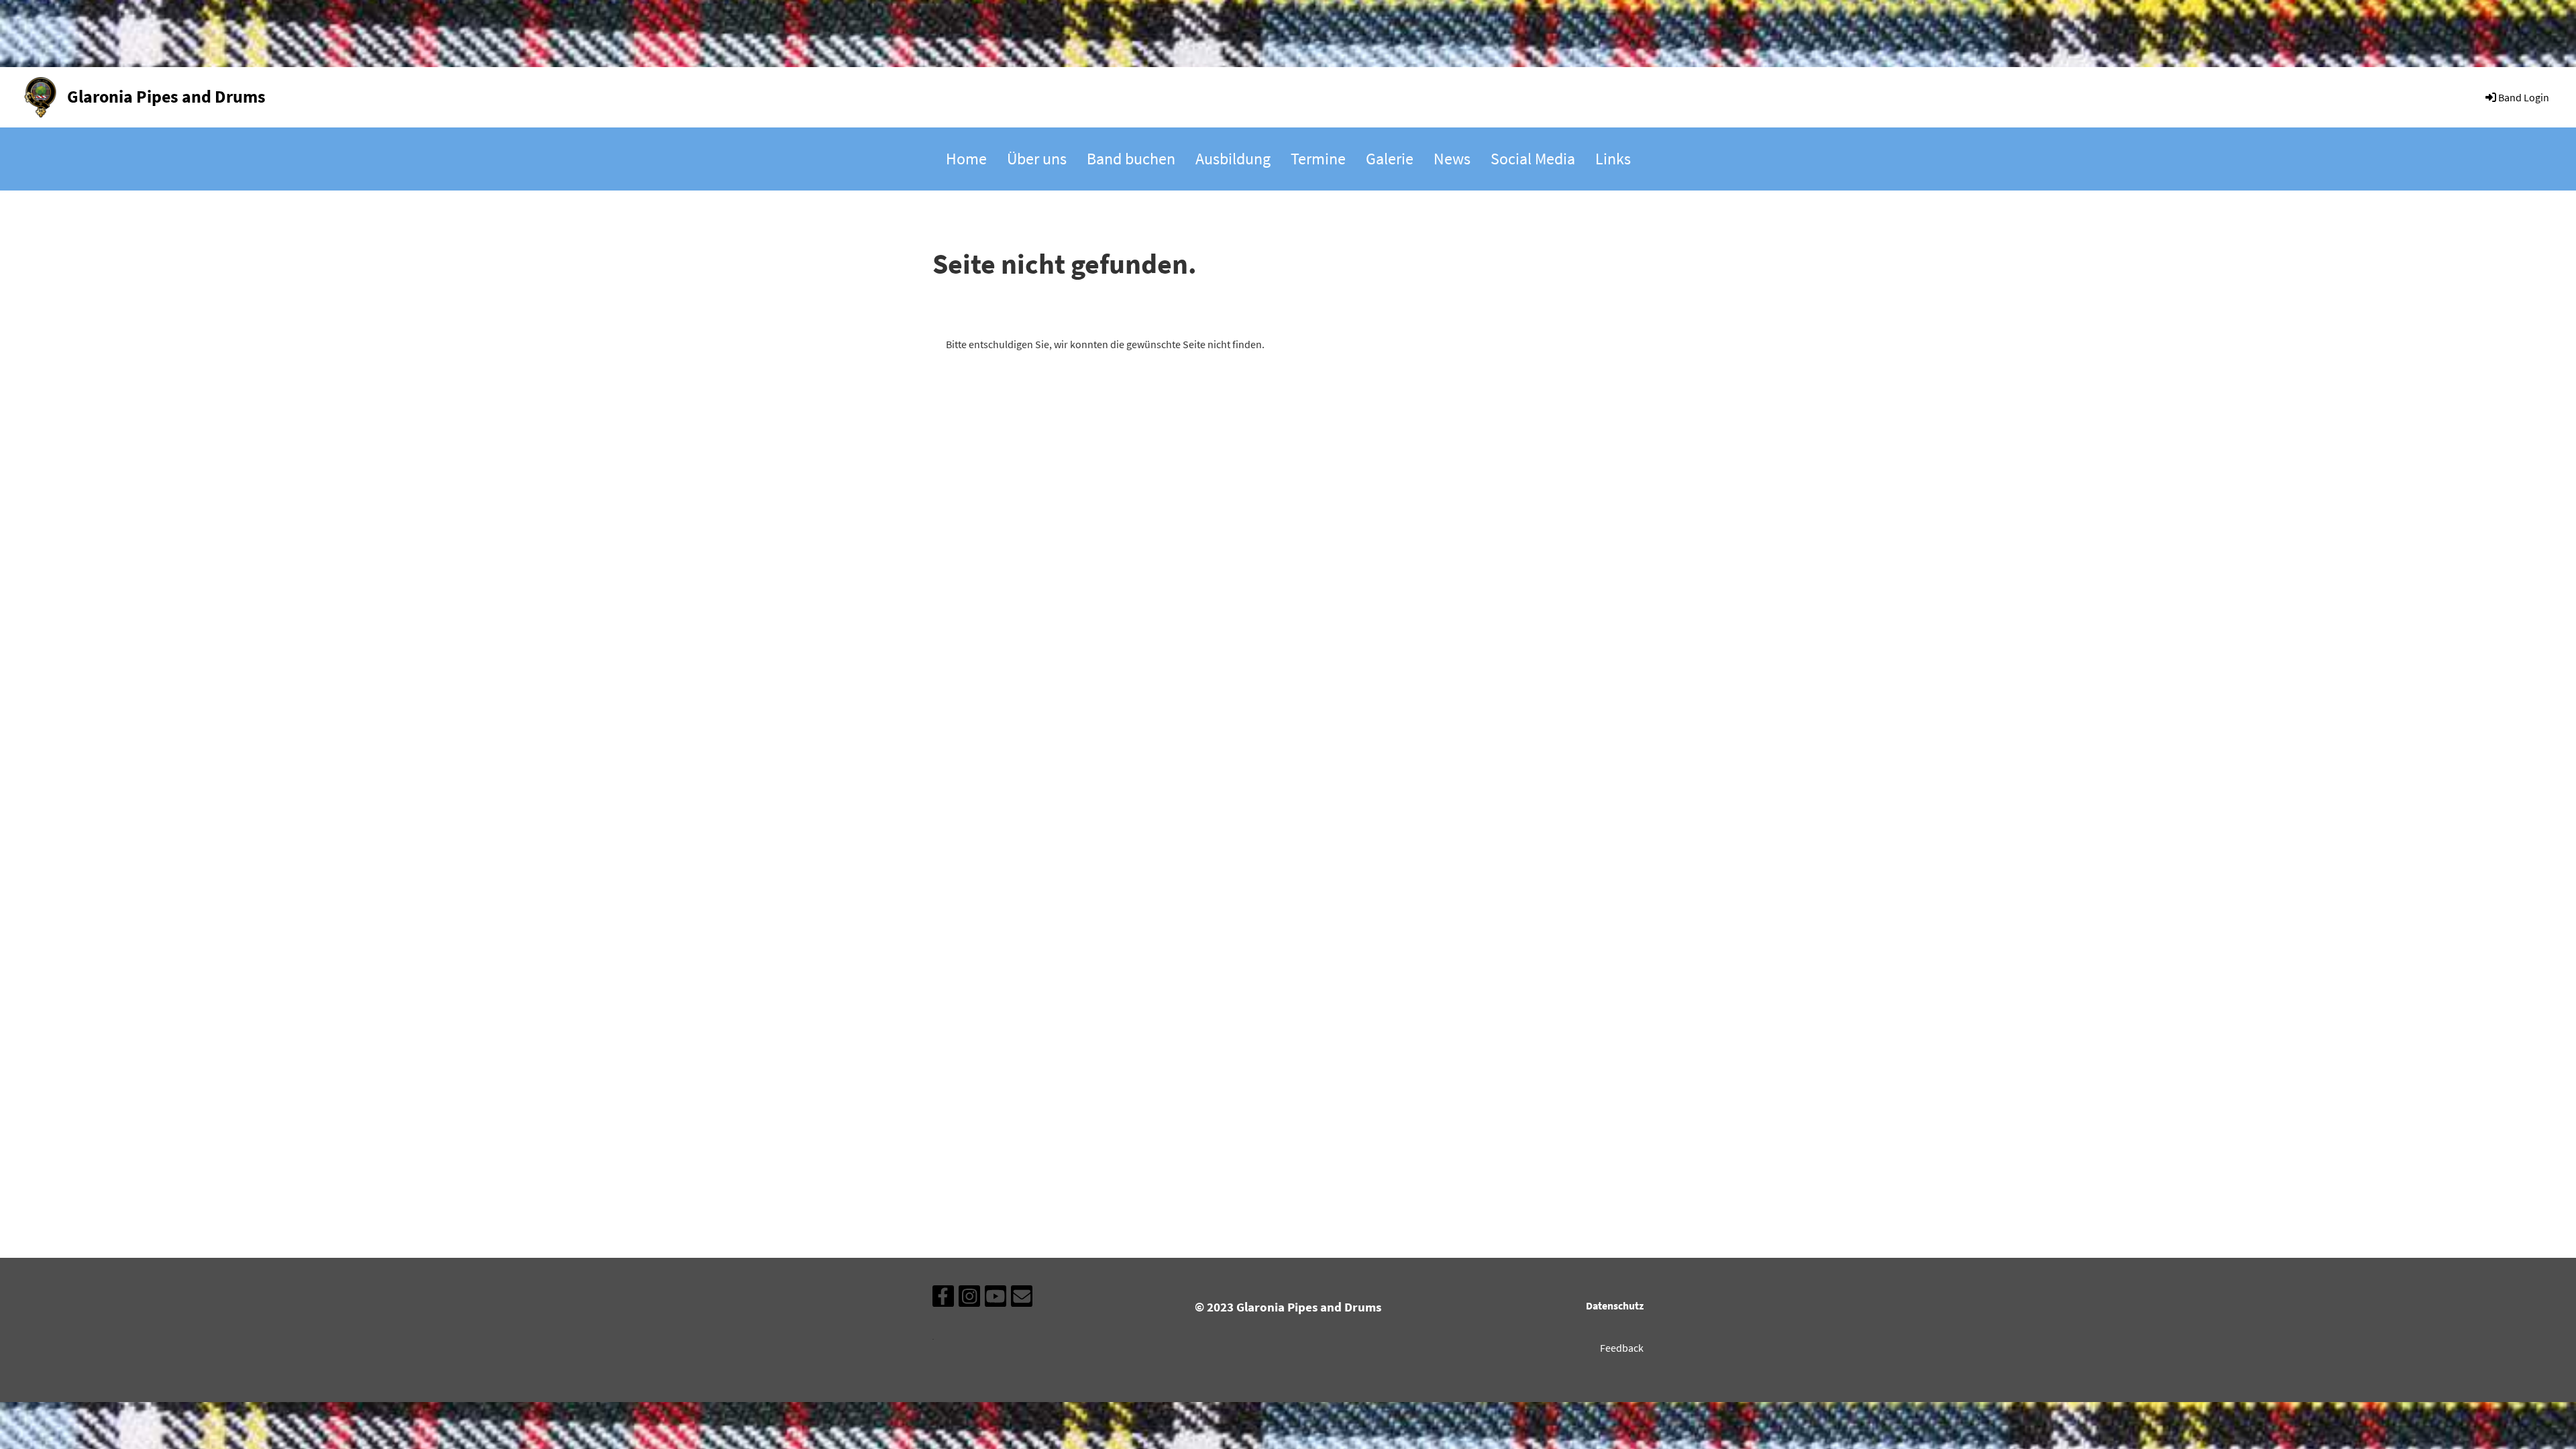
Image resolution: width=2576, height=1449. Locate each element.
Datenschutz (1615, 1305)
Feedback (1622, 1348)
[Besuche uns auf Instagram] (969, 1299)
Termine (1318, 159)
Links (1613, 159)
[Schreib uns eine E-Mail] (1022, 1299)
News (1452, 159)
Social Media (1533, 159)
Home (966, 159)
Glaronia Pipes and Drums (166, 96)
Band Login (2524, 97)
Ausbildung (1233, 159)
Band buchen (1131, 159)
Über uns (1037, 159)
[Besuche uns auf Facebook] (943, 1299)
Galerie (1390, 159)
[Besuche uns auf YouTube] (996, 1299)
